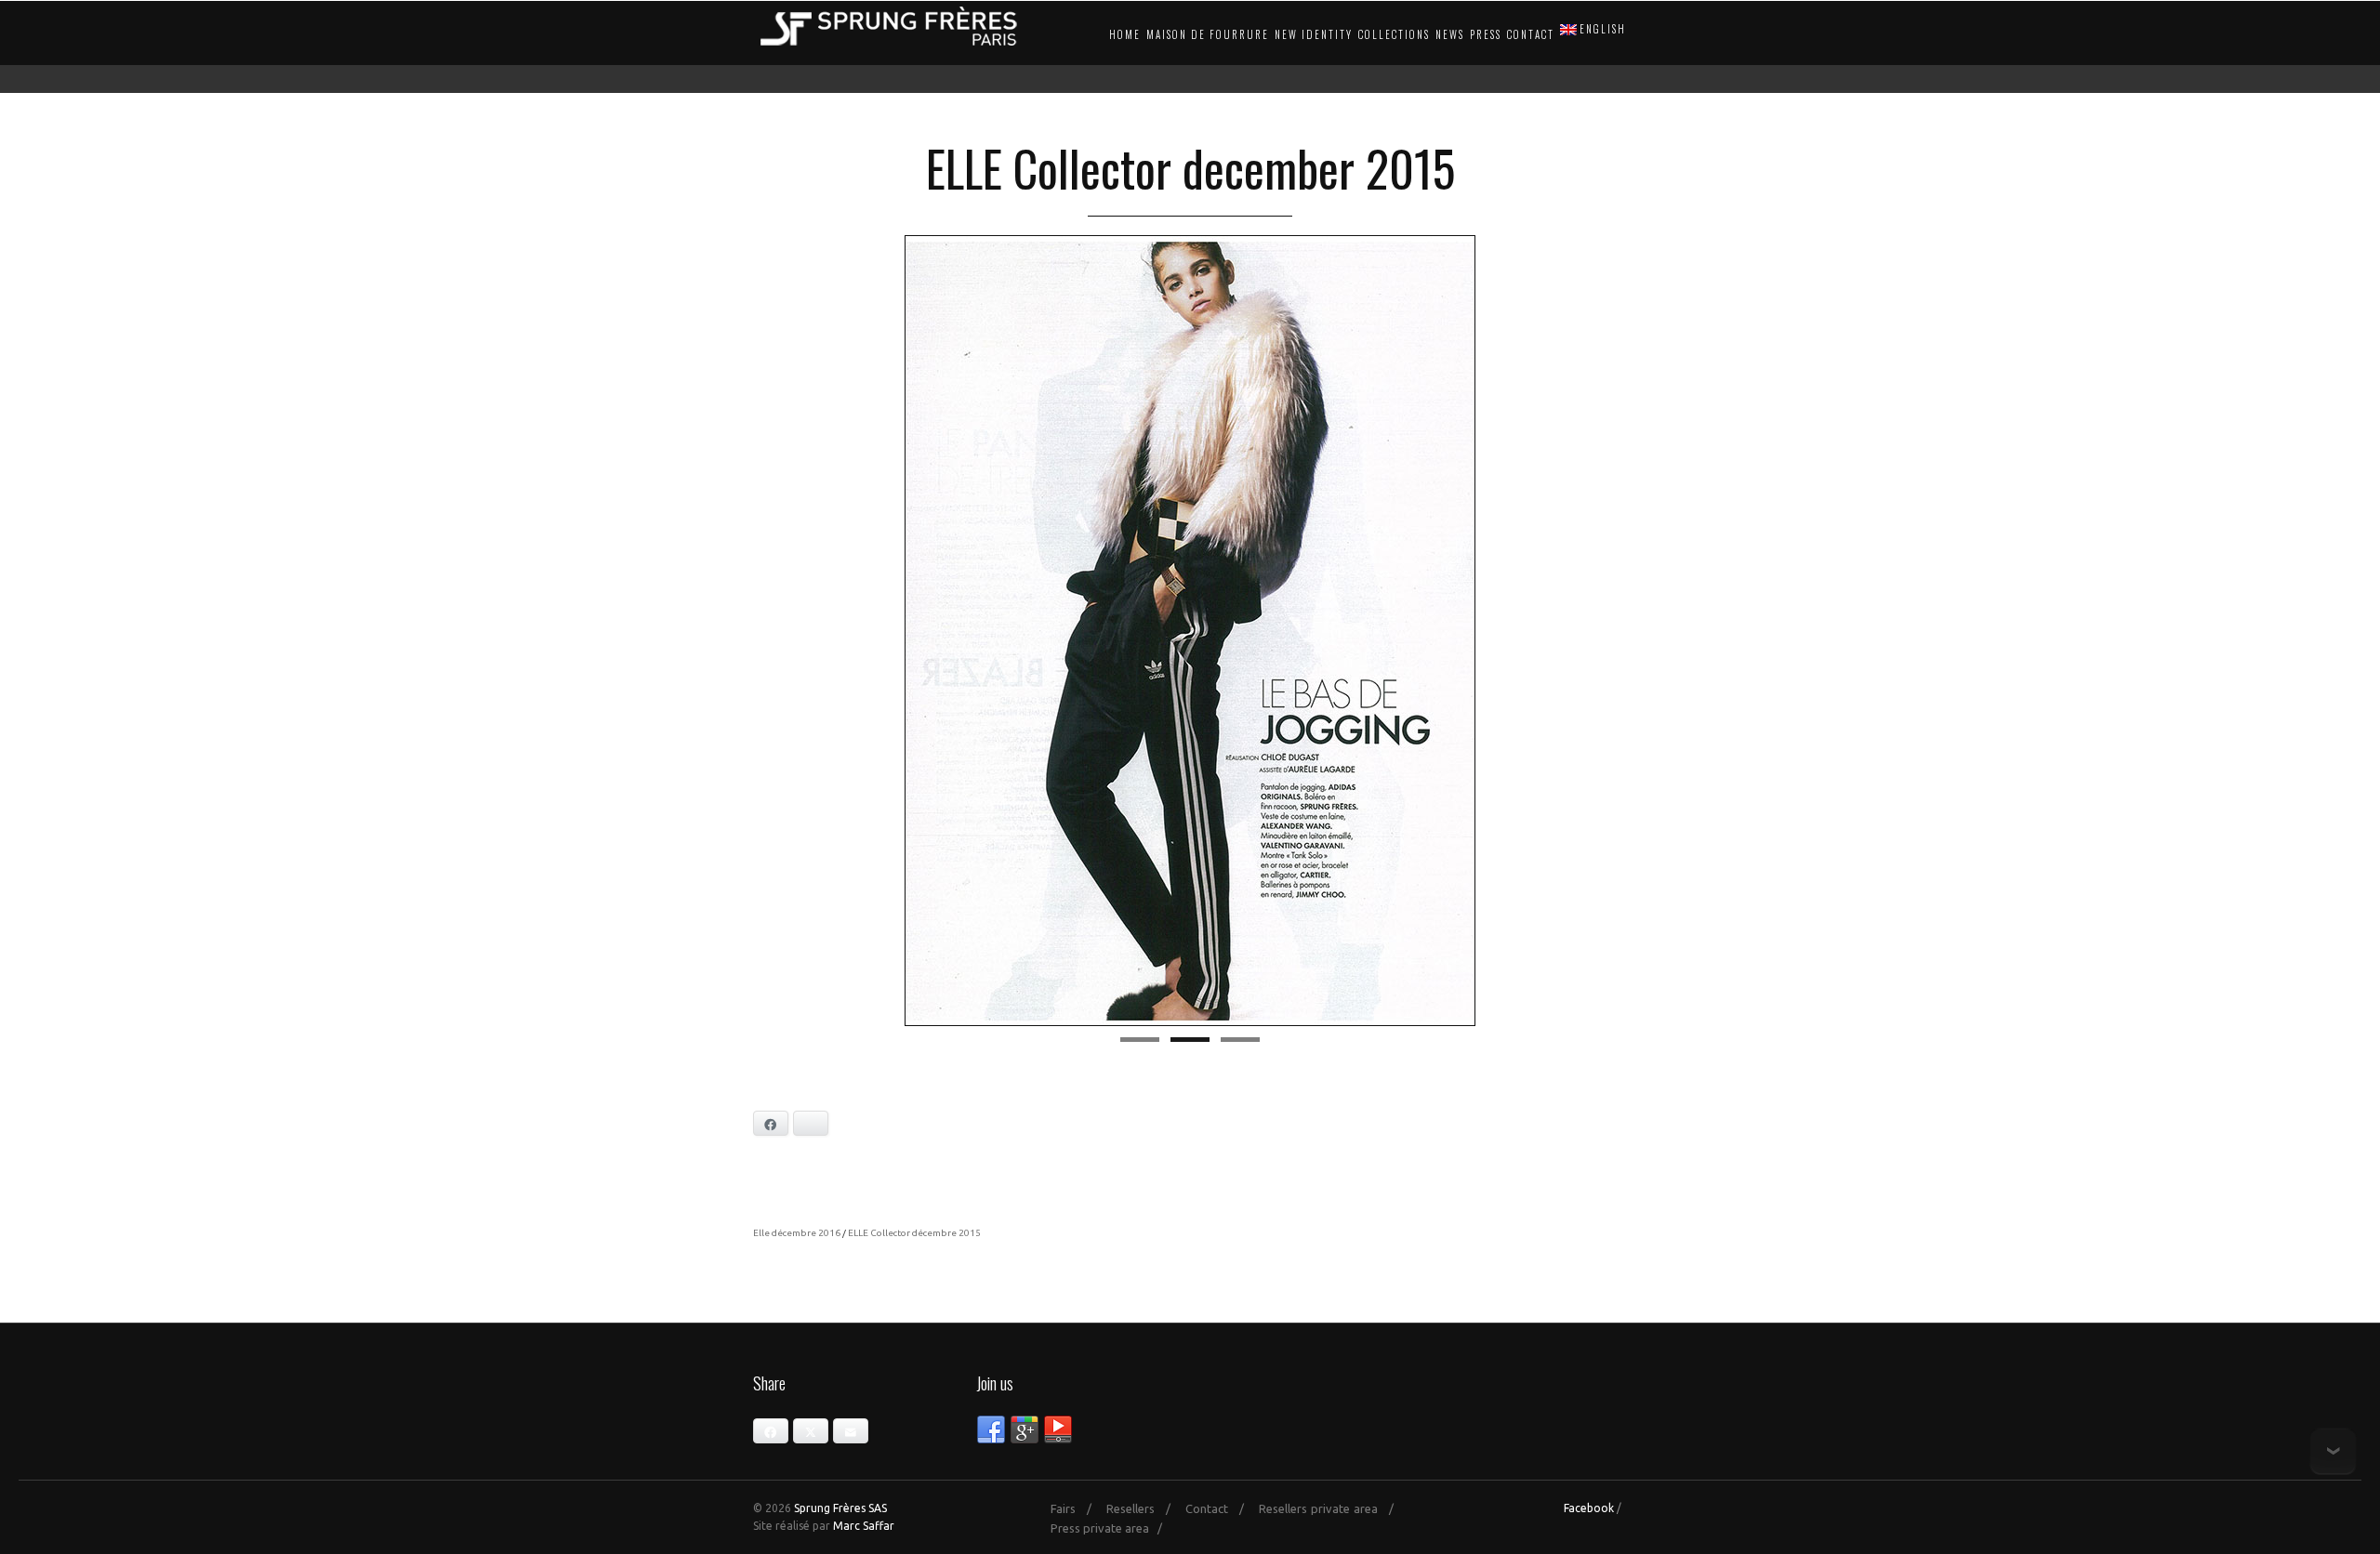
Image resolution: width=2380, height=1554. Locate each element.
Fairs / (1077, 1508)
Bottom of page (2333, 1451)
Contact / (1220, 1508)
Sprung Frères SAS (840, 1508)
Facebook (1589, 1508)
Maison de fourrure (1208, 34)
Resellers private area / (1331, 1508)
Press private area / (1111, 1528)
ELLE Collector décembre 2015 (914, 1233)
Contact (1531, 34)
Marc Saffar (864, 1526)
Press (1486, 34)
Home (1125, 34)
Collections (1394, 34)
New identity (1314, 34)
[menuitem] (1591, 30)
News (1450, 34)
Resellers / (1144, 1508)
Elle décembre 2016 (797, 1233)
